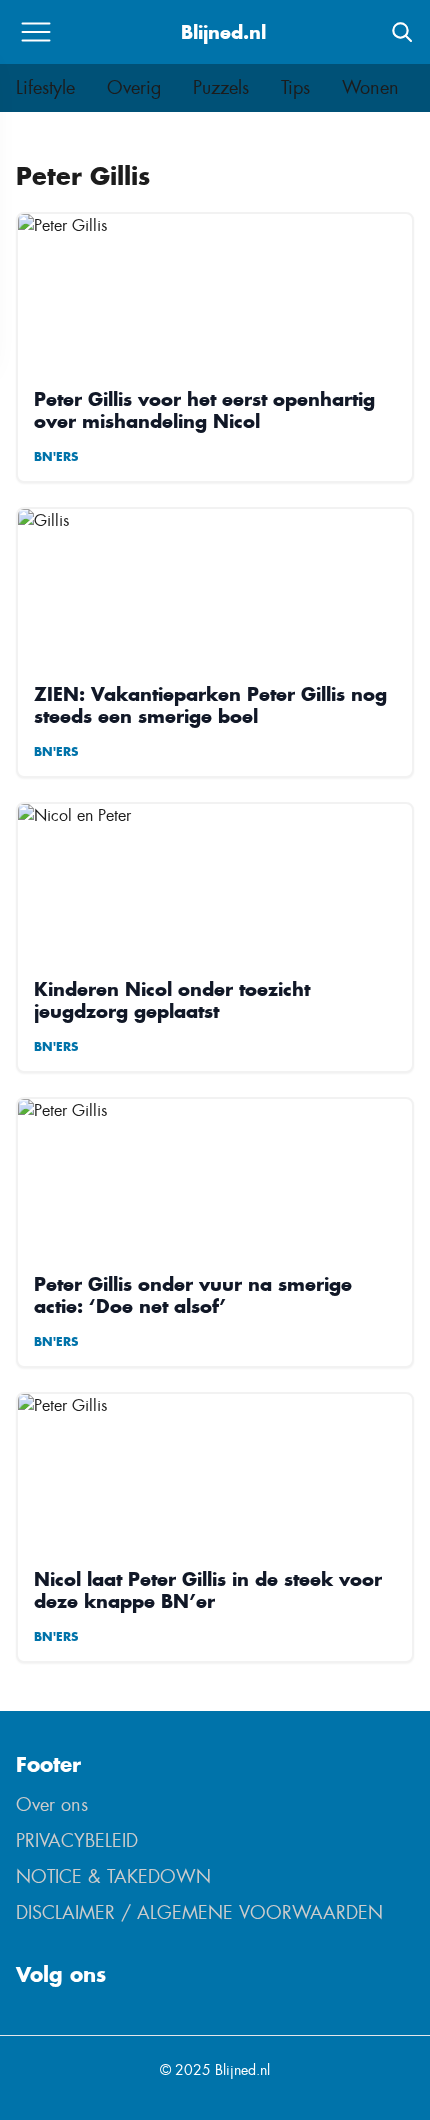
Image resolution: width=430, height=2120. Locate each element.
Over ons (52, 1805)
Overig (134, 88)
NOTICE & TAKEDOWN (113, 1877)
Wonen (370, 88)
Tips (295, 88)
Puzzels (221, 88)
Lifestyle (45, 88)
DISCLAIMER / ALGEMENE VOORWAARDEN (199, 1913)
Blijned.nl (223, 32)
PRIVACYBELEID (77, 1841)
